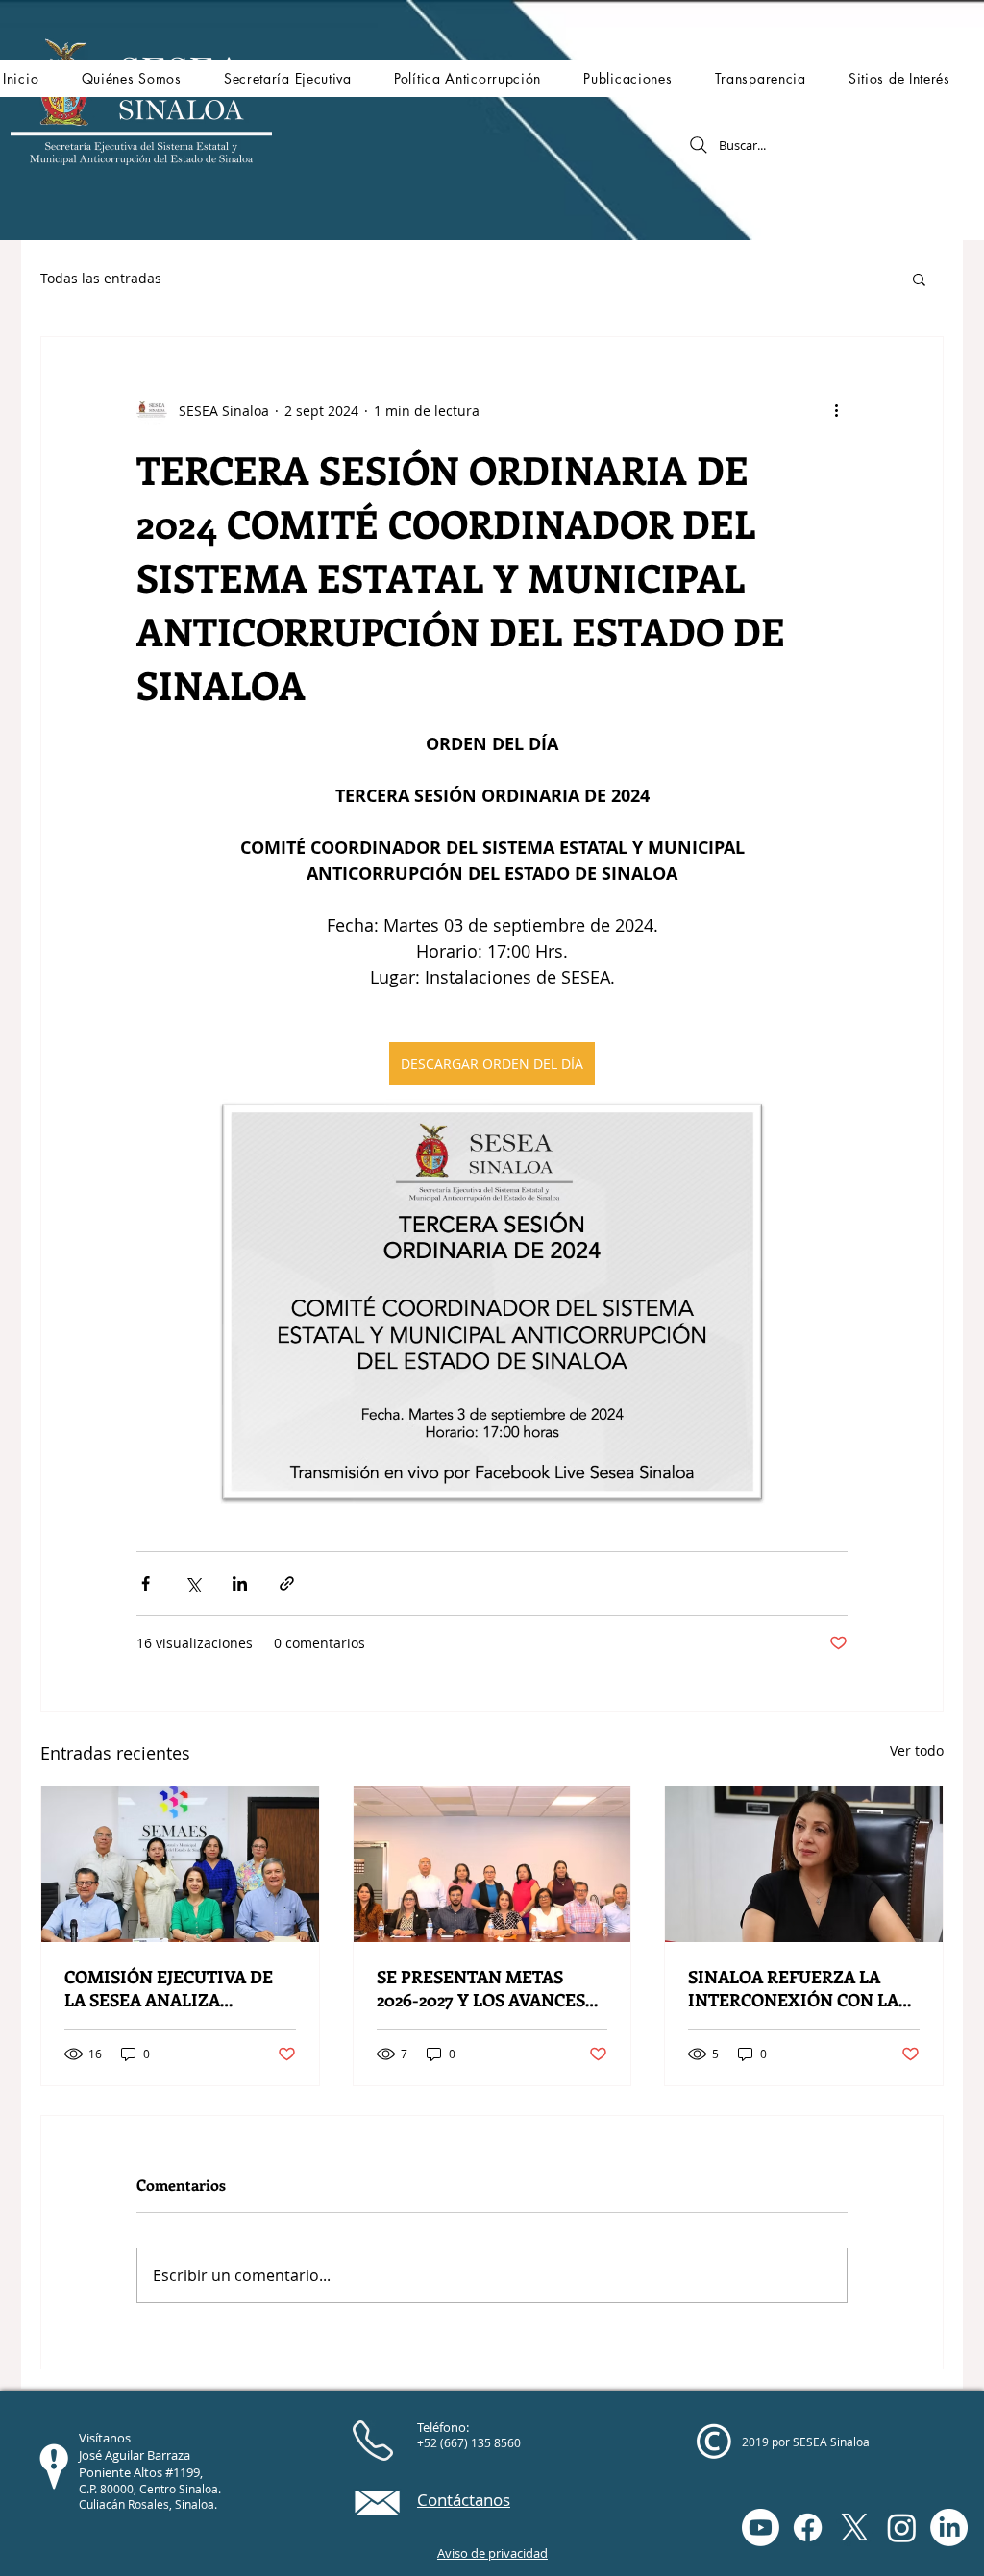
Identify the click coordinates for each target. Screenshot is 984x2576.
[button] (131, 78)
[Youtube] (761, 2527)
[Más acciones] (836, 410)
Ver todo (917, 1750)
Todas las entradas (101, 278)
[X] (855, 2527)
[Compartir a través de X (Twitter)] (193, 1583)
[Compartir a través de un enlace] (287, 1583)
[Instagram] (902, 2527)
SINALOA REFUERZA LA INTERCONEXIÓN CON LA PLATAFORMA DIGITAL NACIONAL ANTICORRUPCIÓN (793, 1988)
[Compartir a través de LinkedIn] (240, 1583)
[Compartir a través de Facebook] (146, 1583)
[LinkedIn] (949, 2527)
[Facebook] (808, 2527)
